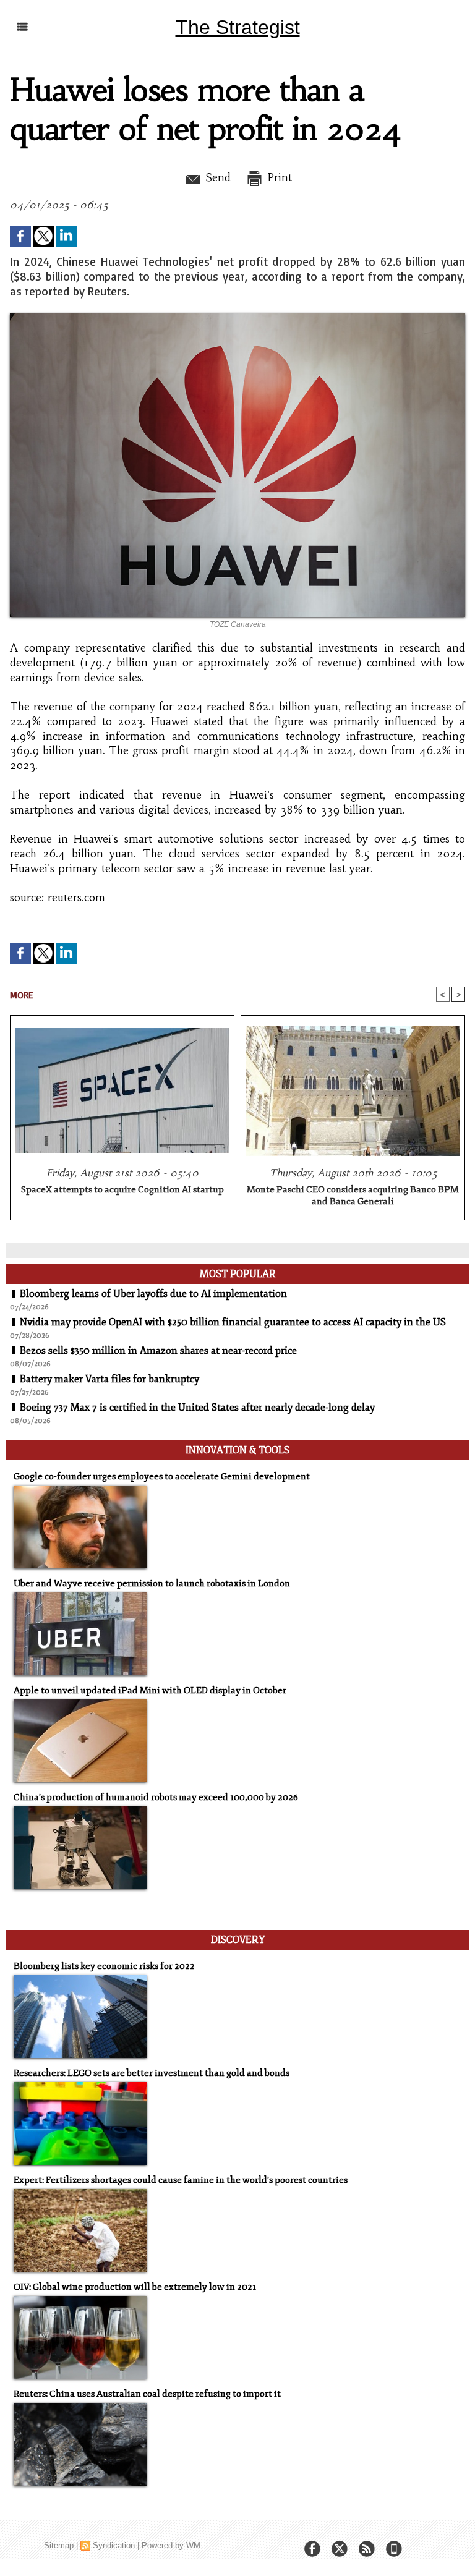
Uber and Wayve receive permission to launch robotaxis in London (152, 1583)
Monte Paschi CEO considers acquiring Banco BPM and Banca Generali (353, 1196)
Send (216, 177)
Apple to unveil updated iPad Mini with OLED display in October (150, 1690)
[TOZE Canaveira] (237, 317)
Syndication (114, 2545)
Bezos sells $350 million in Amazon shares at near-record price (158, 1351)
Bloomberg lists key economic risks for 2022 (104, 1966)
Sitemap (59, 2545)
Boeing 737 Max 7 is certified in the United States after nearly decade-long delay (197, 1408)
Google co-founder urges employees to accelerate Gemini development (162, 1477)
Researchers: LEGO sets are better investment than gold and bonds (152, 2073)
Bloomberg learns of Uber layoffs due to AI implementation (153, 1294)
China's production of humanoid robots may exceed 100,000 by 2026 (156, 1797)
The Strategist (238, 27)
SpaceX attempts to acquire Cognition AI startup (122, 1190)
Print (278, 177)
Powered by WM (171, 2545)
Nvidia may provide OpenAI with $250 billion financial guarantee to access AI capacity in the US (233, 1322)
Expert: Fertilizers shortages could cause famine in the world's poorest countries (181, 2180)
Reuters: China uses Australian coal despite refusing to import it (147, 2394)
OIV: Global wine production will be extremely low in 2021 (135, 2287)
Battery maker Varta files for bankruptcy (109, 1379)
